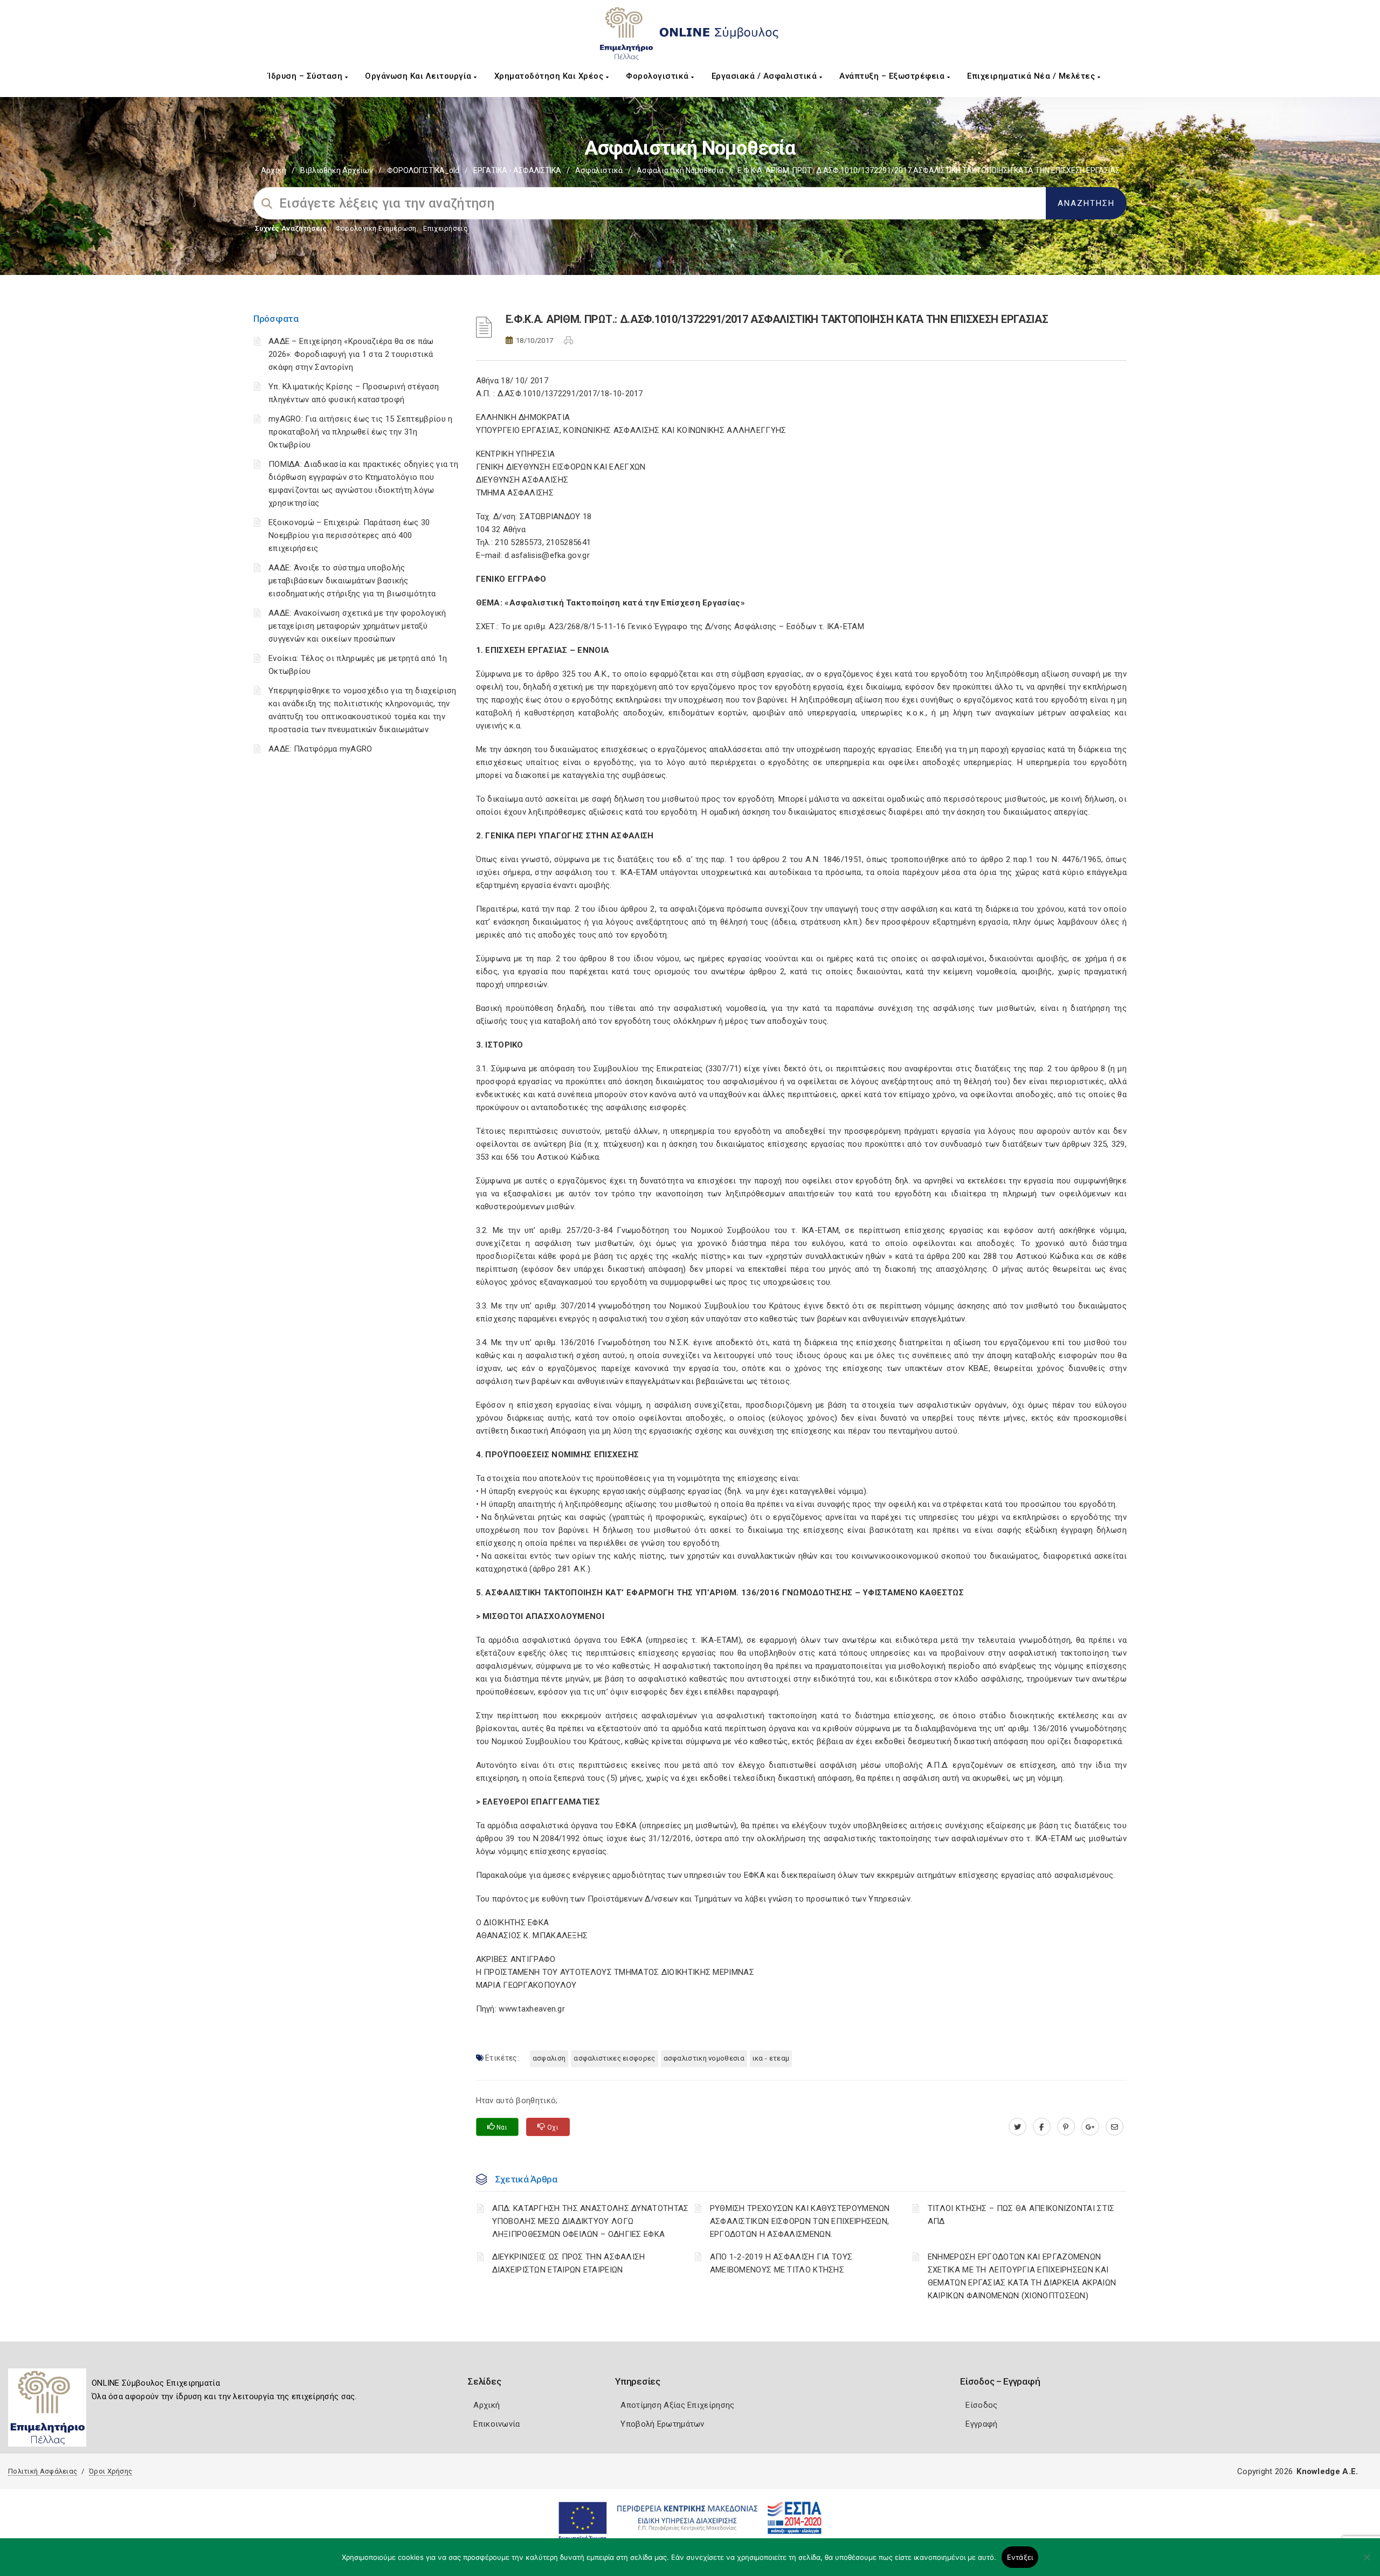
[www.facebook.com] (1042, 2127)
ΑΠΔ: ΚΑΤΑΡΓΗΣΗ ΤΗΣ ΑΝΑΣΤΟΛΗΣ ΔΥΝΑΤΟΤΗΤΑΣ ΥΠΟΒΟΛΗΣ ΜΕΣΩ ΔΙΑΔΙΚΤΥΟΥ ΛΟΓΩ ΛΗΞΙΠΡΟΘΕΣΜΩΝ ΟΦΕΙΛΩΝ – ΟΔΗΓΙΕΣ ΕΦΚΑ (591, 2221)
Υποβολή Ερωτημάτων (662, 2424)
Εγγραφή (981, 2424)
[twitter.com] (1017, 2127)
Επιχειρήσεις (445, 228)
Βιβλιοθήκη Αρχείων (337, 170)
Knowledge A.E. (1327, 2471)
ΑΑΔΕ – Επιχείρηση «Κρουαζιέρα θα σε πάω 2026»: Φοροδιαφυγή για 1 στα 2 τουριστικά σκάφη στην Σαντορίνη (351, 354)
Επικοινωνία (496, 2424)
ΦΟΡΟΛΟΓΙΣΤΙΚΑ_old (423, 170)
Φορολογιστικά (658, 76)
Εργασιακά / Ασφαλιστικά (765, 76)
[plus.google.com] (1090, 2127)
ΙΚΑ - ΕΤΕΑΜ (771, 2058)
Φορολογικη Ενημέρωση (376, 228)
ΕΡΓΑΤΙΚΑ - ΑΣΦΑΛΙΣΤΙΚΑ (517, 170)
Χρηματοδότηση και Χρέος (550, 76)
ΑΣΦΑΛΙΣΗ (549, 2058)
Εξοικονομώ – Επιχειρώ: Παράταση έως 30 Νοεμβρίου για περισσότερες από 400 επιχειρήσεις (349, 535)
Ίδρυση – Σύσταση (306, 76)
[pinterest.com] (1066, 2127)
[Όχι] (1367, 2563)
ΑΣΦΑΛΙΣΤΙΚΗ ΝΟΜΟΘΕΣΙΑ (704, 2058)
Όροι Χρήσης (111, 2471)
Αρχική (274, 170)
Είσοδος (981, 2405)
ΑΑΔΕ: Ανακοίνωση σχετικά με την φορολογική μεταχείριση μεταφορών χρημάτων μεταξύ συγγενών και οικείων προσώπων (357, 626)
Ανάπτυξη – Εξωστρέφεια (893, 76)
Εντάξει (1020, 2557)
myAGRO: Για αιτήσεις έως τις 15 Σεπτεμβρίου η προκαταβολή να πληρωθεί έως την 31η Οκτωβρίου (361, 432)
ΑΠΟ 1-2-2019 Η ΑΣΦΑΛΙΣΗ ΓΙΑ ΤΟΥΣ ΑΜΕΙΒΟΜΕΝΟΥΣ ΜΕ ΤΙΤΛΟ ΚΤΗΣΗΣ (781, 2263)
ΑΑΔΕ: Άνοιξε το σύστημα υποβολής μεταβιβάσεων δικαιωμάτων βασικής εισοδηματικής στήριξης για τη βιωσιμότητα (352, 581)
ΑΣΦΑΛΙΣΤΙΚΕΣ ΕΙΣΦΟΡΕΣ (614, 2058)
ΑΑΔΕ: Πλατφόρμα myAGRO (320, 749)
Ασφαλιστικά (599, 170)
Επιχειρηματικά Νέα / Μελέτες (1032, 76)
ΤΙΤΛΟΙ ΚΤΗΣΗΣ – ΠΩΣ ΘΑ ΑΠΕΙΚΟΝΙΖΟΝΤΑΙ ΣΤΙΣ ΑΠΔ (1021, 2215)
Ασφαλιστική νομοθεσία (680, 170)
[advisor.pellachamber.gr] (1115, 2127)
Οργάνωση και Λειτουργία (419, 76)
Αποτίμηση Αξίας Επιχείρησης (677, 2405)
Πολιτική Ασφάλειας (43, 2471)
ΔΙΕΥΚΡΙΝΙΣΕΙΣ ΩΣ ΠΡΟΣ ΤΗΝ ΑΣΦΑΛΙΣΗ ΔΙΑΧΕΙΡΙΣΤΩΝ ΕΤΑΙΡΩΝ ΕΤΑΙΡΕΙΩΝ (569, 2263)
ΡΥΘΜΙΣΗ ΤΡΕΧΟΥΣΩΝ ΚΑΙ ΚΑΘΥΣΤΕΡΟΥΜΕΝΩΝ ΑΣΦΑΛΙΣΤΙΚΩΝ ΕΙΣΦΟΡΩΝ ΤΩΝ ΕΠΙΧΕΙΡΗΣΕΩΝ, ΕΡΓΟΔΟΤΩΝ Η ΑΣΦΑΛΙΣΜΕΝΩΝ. (800, 2221)
